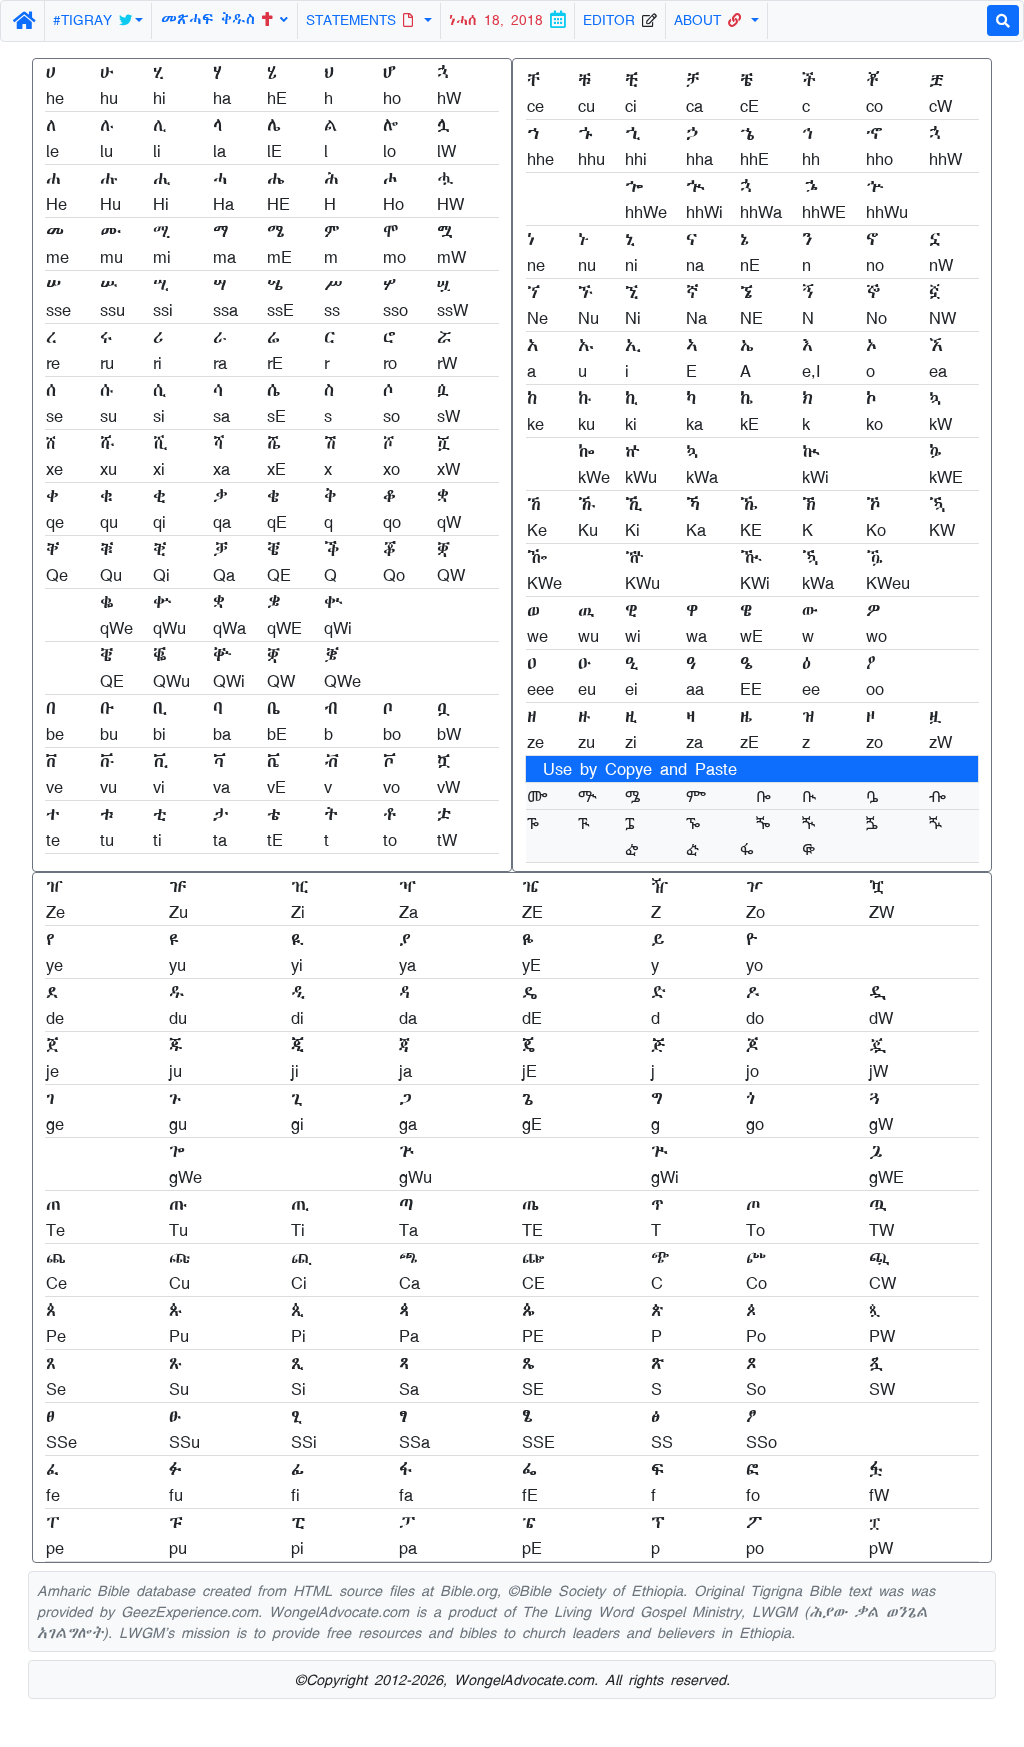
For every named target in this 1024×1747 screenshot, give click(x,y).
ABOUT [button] (701, 20)
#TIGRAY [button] (86, 20)
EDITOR (612, 20)
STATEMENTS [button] (354, 20)
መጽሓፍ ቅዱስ (211, 18)
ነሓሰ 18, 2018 (499, 20)
